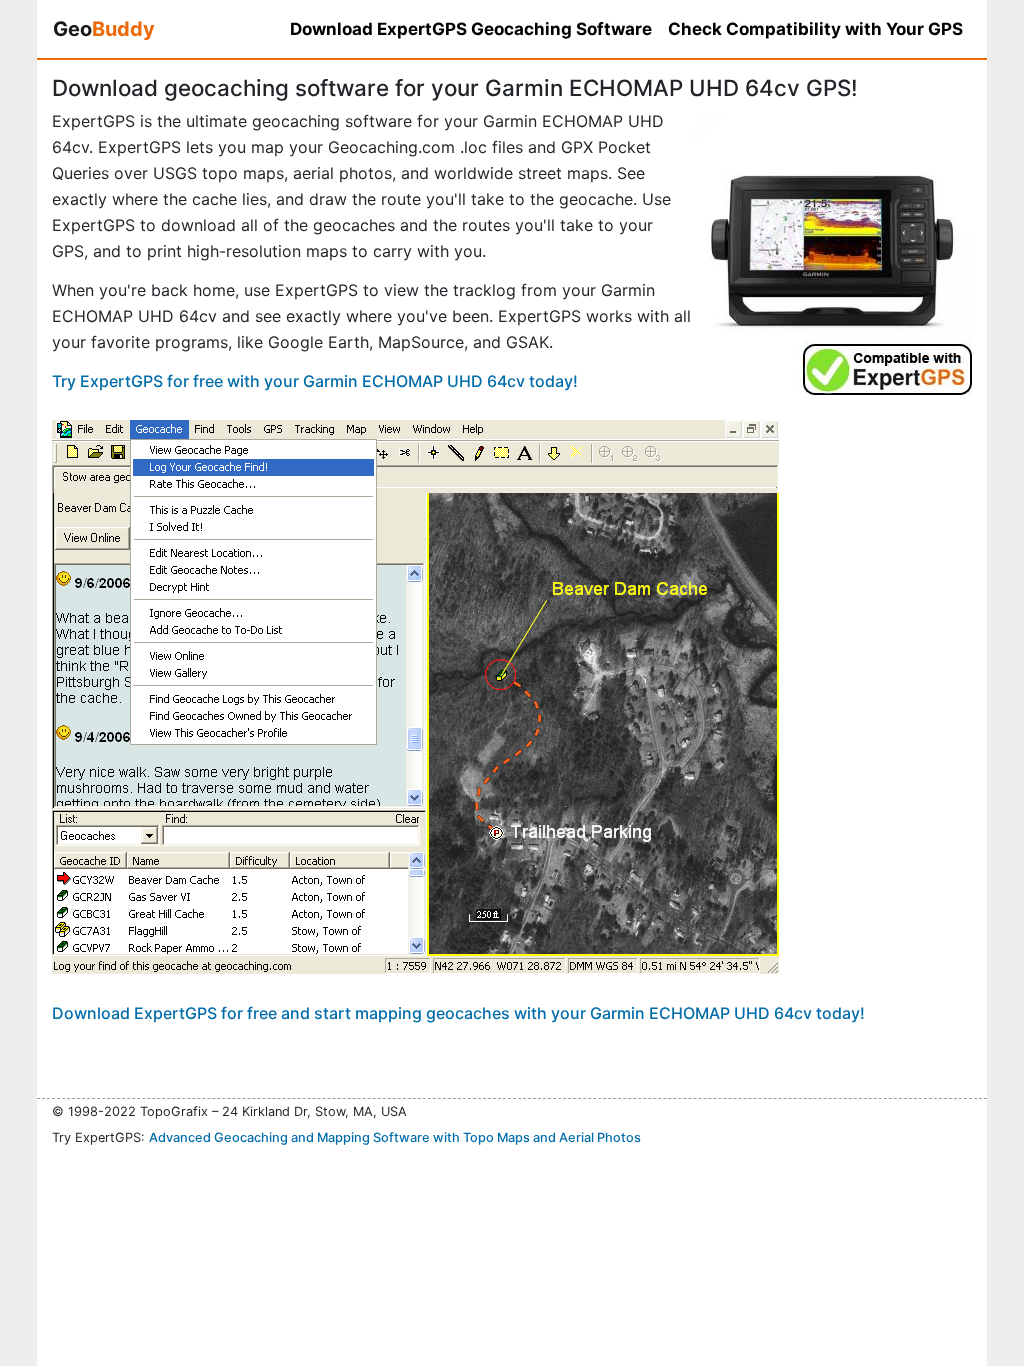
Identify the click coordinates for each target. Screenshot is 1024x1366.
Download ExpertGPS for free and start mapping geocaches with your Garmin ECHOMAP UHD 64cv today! (458, 1013)
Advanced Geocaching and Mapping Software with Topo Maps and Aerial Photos (395, 1137)
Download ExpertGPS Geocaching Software (471, 29)
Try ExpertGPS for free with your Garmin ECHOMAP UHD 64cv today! (315, 381)
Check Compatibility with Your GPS (815, 29)
